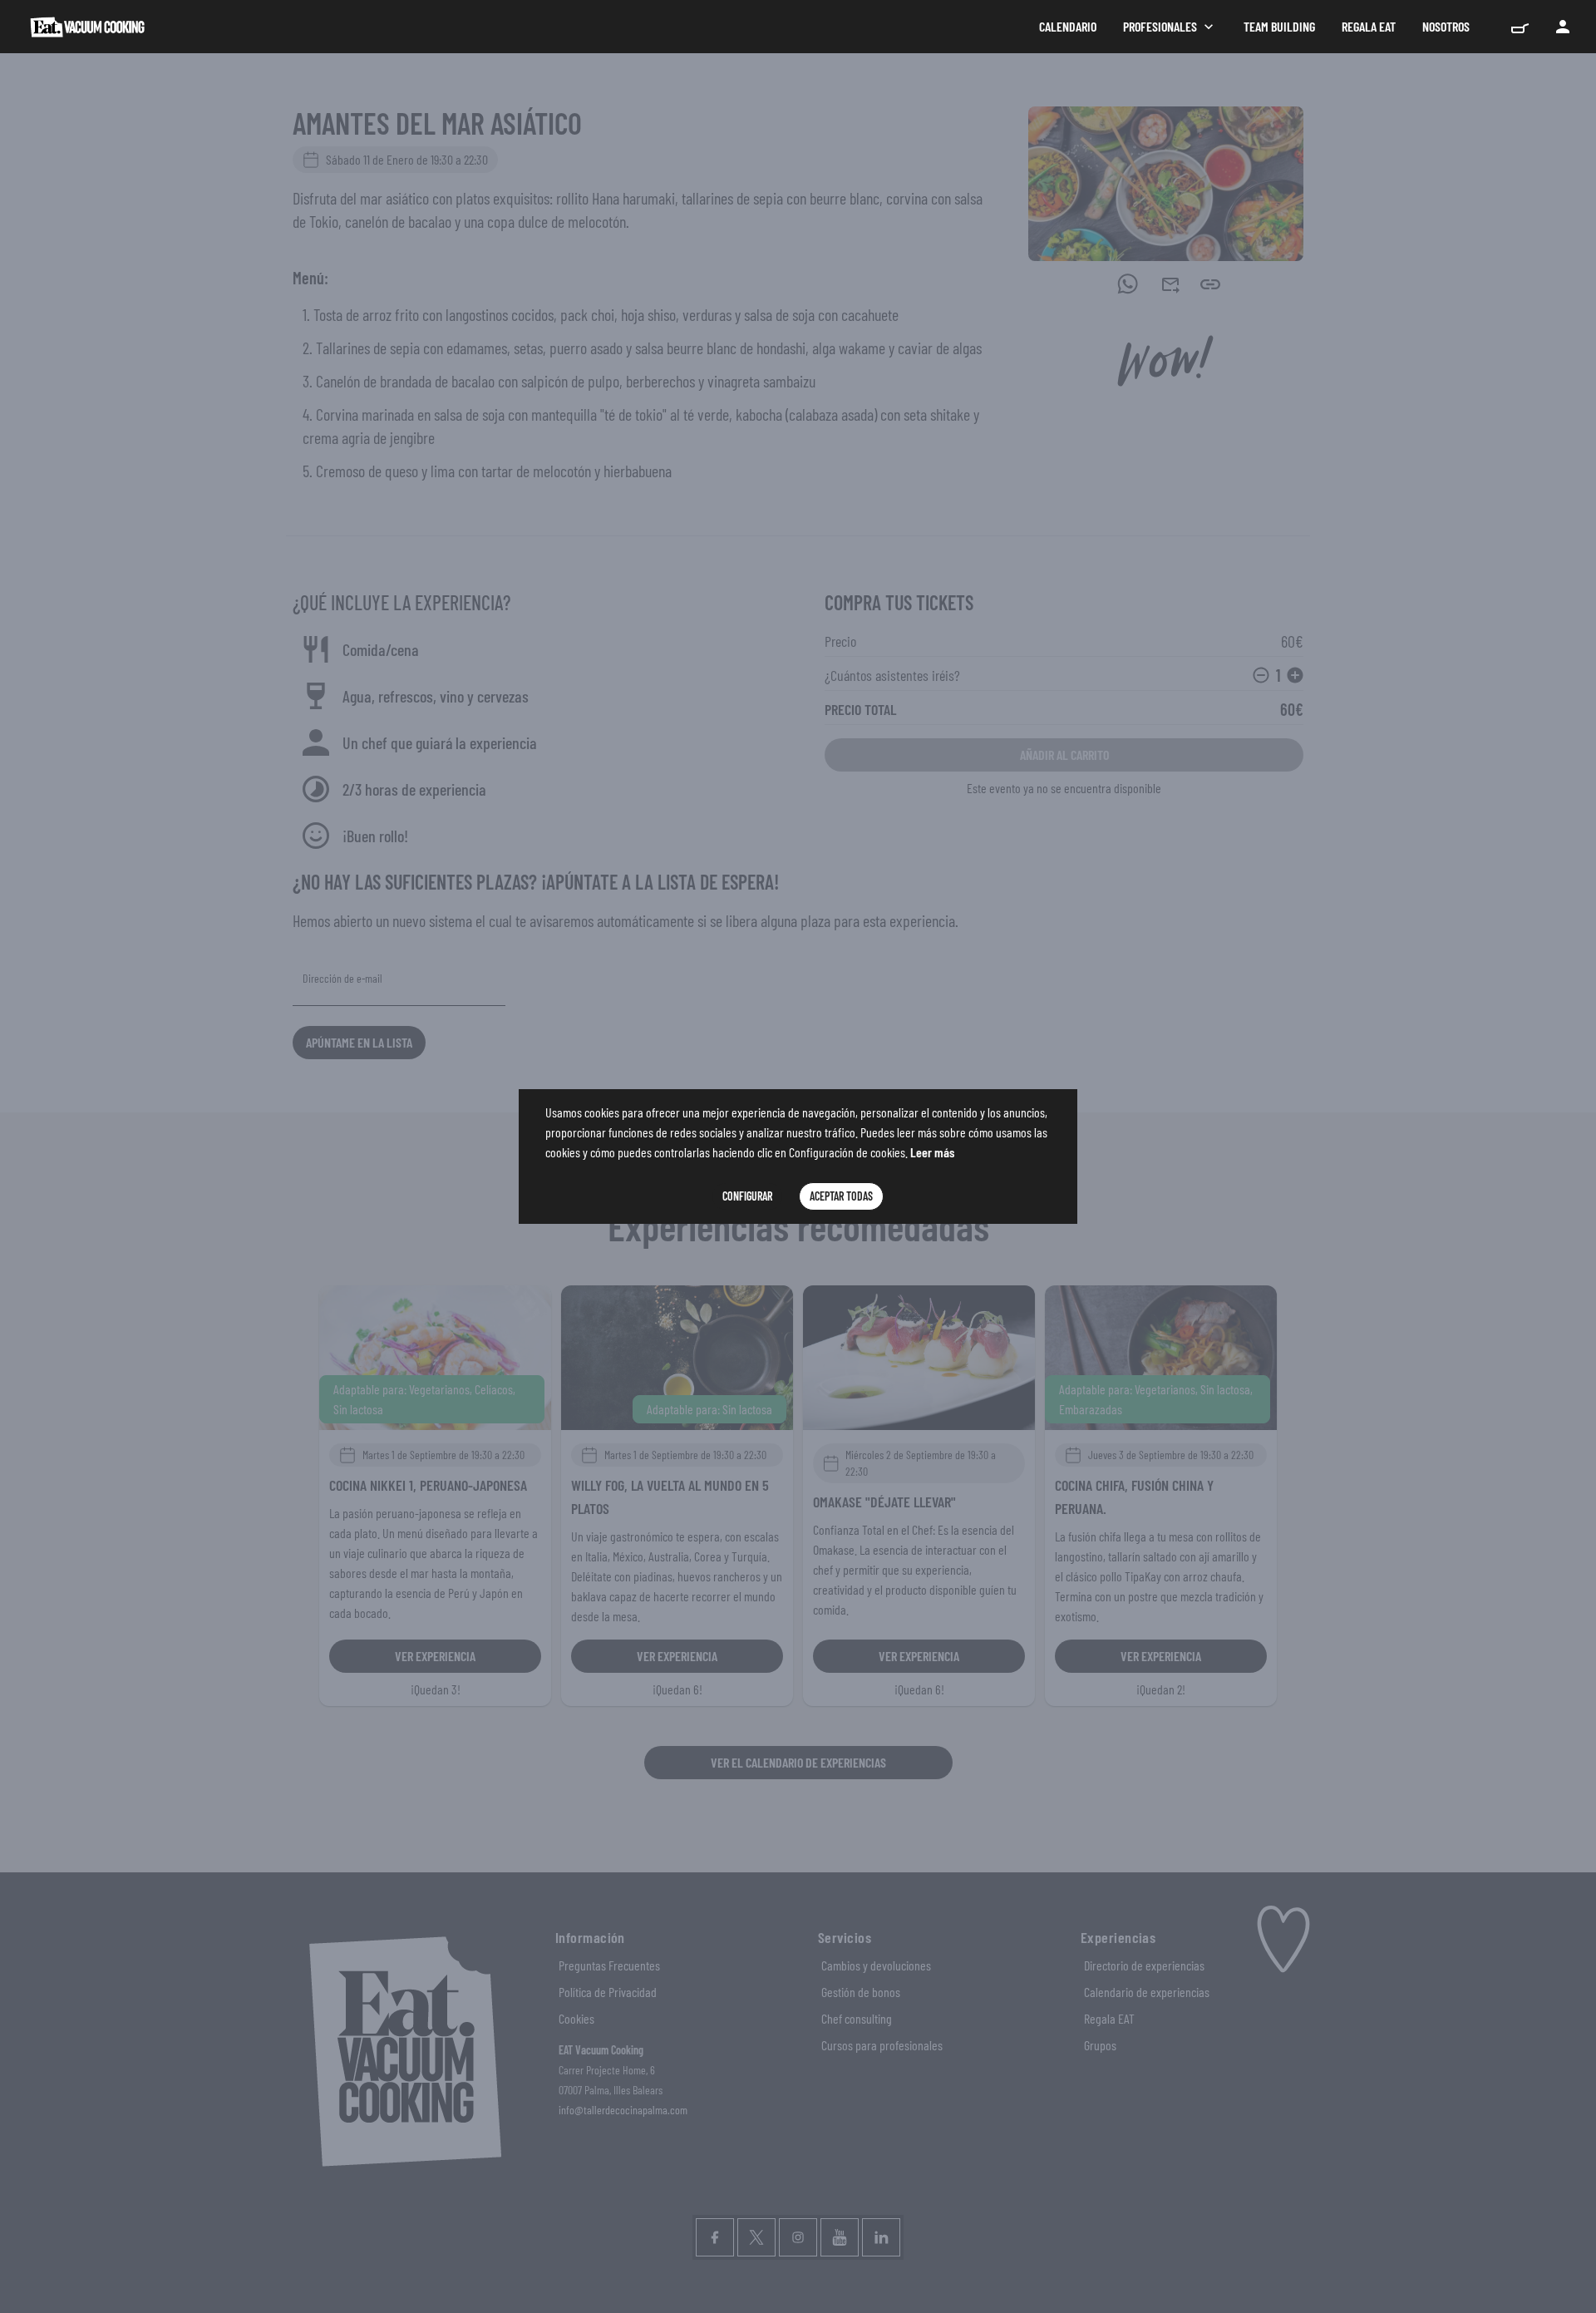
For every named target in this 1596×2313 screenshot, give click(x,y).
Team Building (1279, 26)
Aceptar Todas (841, 1196)
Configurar (747, 1196)
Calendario (1068, 26)
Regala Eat (1369, 26)
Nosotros (1446, 26)
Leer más (932, 1152)
